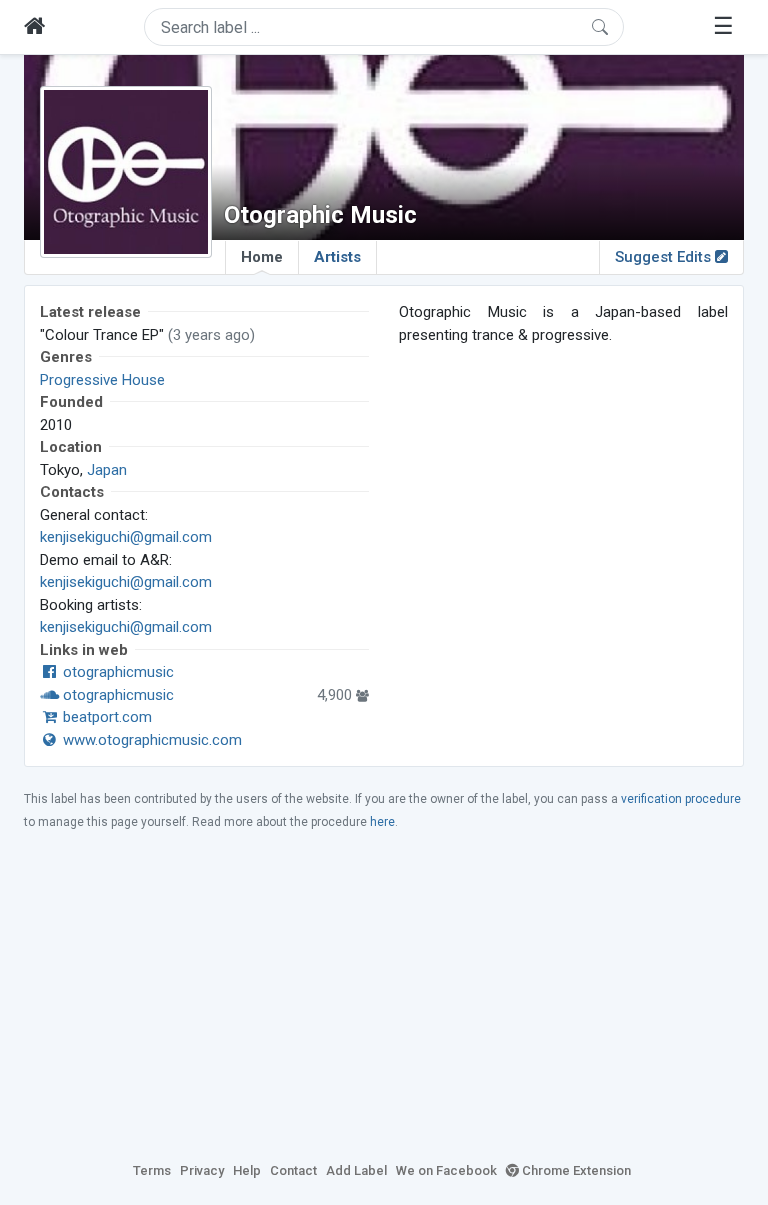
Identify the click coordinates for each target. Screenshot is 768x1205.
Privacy (202, 1170)
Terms (152, 1170)
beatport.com (105, 717)
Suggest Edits (665, 257)
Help (247, 1170)
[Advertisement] (384, 995)
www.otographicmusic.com (150, 740)
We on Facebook (446, 1170)
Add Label (356, 1170)
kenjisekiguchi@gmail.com (126, 537)
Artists (337, 257)
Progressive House (102, 380)
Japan (107, 470)
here (382, 822)
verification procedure (681, 799)
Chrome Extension (575, 1170)
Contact (293, 1170)
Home (262, 257)
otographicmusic (116, 672)
